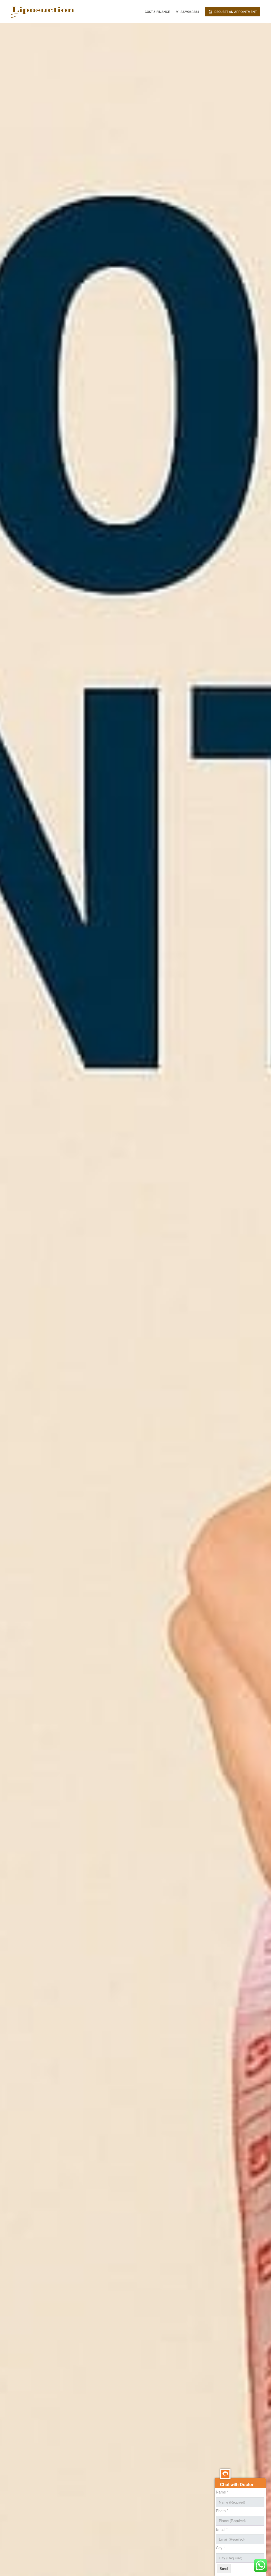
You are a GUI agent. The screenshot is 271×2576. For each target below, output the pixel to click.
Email (222, 2529)
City (220, 2548)
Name (222, 2492)
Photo (222, 2511)
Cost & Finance (157, 12)
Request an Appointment (235, 12)
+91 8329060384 (187, 12)
